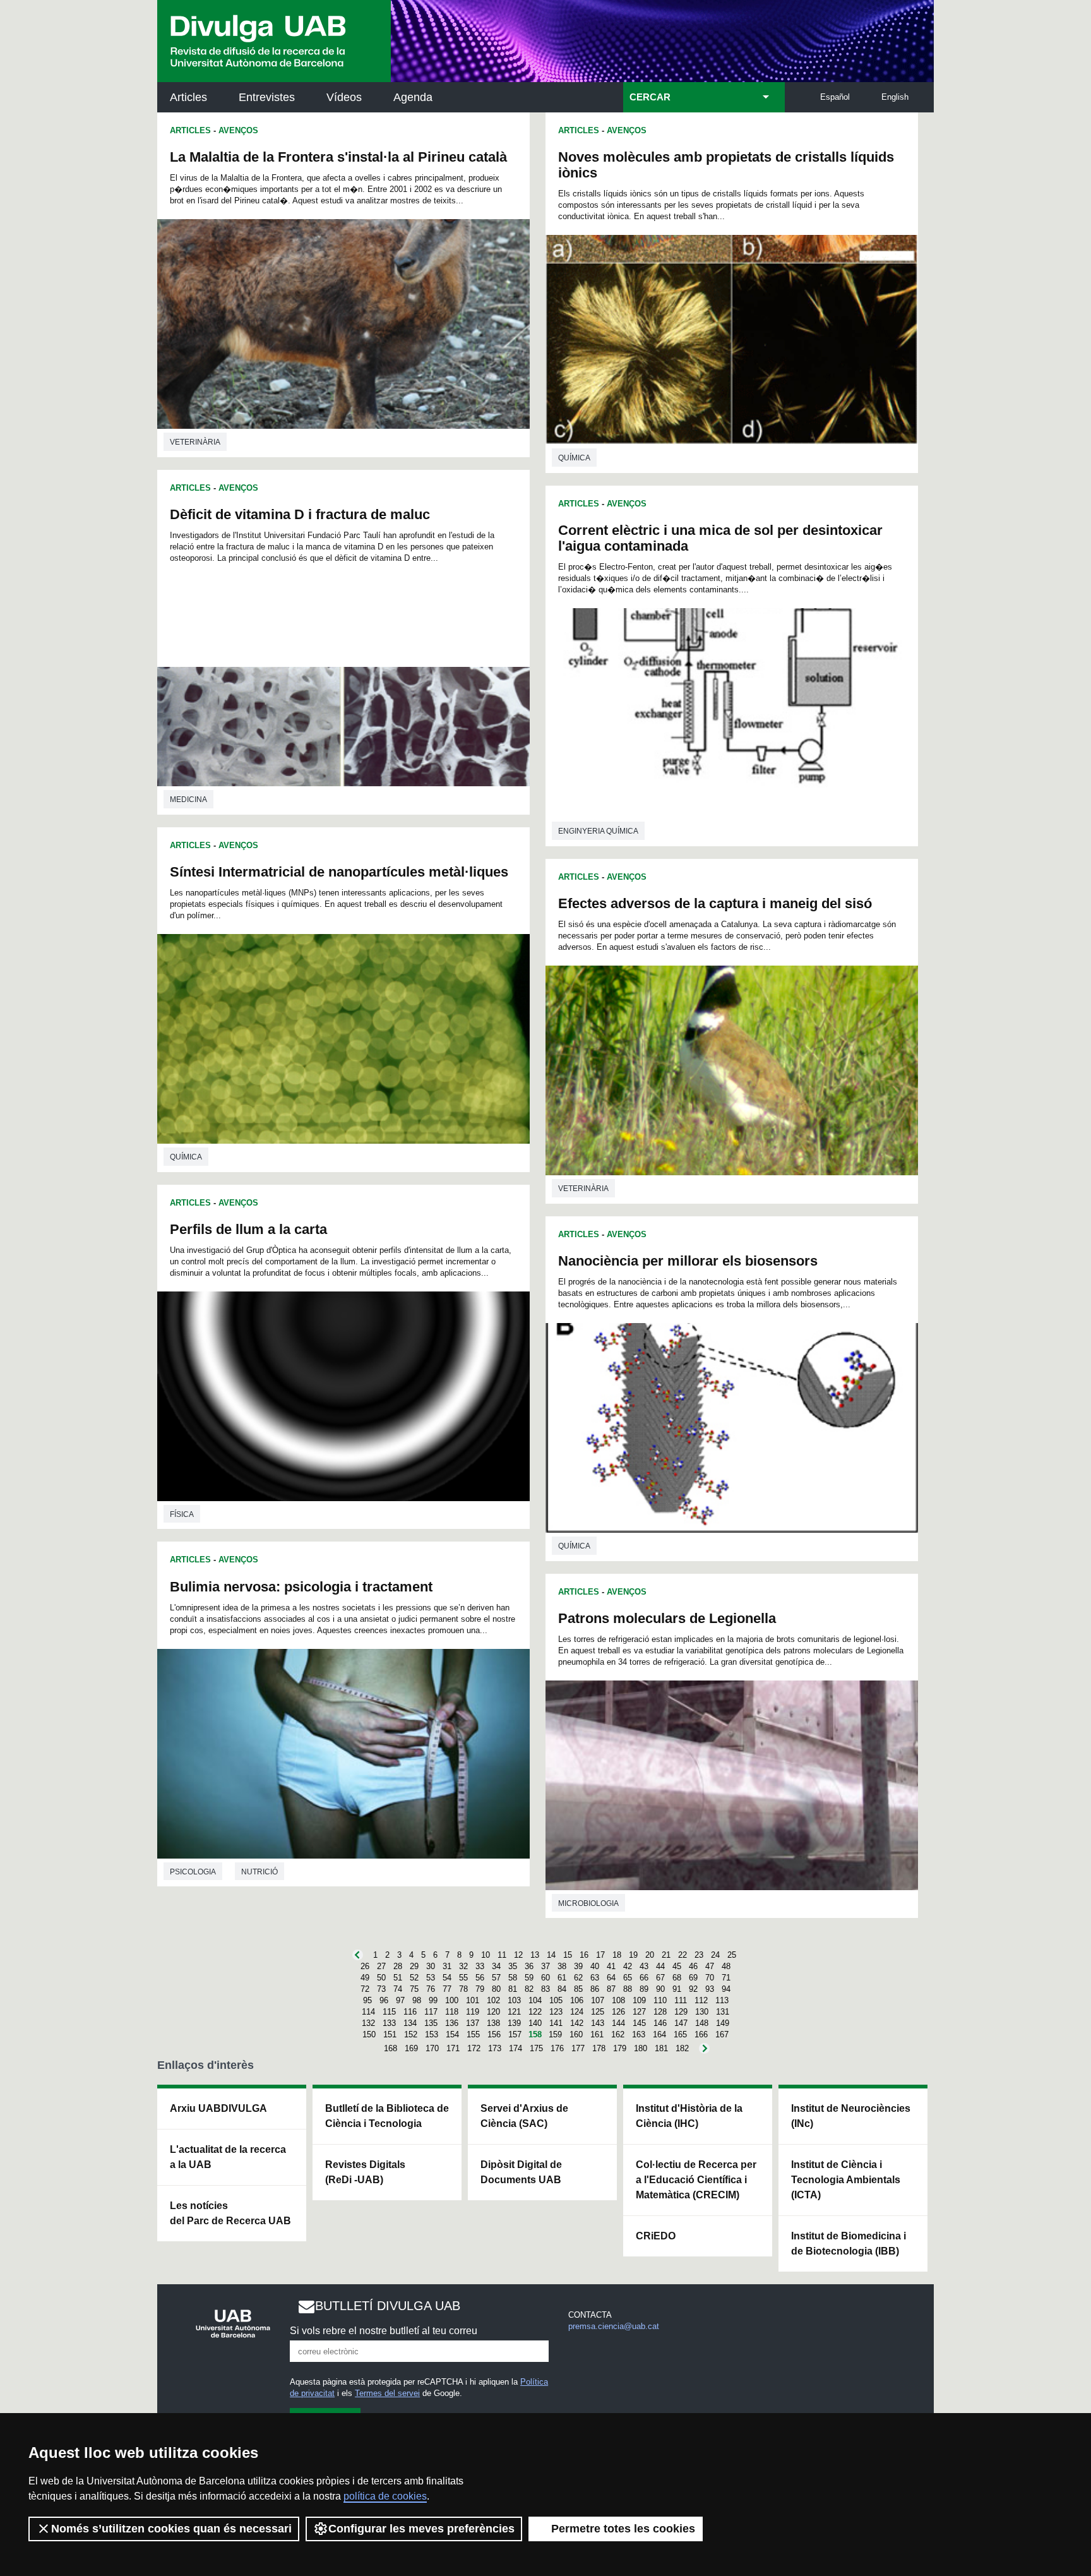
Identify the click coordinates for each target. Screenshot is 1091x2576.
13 (535, 1955)
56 (480, 1978)
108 (618, 2000)
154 (452, 2034)
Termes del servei (387, 2393)
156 (494, 2034)
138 (493, 2023)
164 (659, 2034)
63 (595, 1978)
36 (529, 1966)
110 (660, 2000)
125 (598, 2012)
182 (682, 2048)
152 (411, 2034)
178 (599, 2048)
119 (473, 2012)
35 (513, 1966)
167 (722, 2034)
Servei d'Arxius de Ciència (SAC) (524, 2116)
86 (595, 1989)
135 (431, 2023)
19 (633, 1955)
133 (389, 2023)
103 (514, 2000)
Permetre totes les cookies (623, 2529)
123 (556, 2012)
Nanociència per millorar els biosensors (688, 1261)
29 (414, 1966)
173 (495, 2048)
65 (628, 1978)
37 (545, 1966)
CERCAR (650, 97)
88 (628, 1989)
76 (431, 1989)
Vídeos (344, 97)
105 (556, 2000)
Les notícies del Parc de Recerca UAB (230, 2213)
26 (365, 1966)
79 (480, 1989)
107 (598, 2000)
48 (726, 1966)
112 (701, 2000)
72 (365, 1989)
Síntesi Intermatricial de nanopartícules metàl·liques (339, 872)
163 (639, 2034)
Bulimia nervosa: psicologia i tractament (301, 1587)
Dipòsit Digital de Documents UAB (521, 2172)
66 (644, 1978)
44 (660, 1966)
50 (381, 1978)
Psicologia (193, 1872)
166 (701, 2034)
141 (556, 2023)
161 (597, 2034)
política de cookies (385, 2496)
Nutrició (259, 1872)
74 (398, 1989)
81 (513, 1989)
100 (452, 2000)
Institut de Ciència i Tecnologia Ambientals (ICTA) (846, 2180)
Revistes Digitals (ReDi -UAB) (365, 2172)
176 (557, 2048)
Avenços (238, 130)
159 (555, 2034)
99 (433, 2000)
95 (367, 2000)
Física (182, 1514)
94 (726, 1989)
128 (660, 2012)
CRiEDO (656, 2236)
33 (480, 1966)
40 (595, 1966)
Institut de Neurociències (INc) (851, 2116)
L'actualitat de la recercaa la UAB (228, 2157)
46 (693, 1966)
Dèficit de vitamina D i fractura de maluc (300, 514)
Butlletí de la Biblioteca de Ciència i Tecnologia (387, 2116)
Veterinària (195, 442)
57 (496, 1978)
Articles (188, 97)
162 (618, 2034)
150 (369, 2034)
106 (577, 2000)
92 (693, 1989)
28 (398, 1966)
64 (611, 1978)
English (895, 97)
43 (644, 1966)
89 (644, 1989)
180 (641, 2048)
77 (447, 1989)
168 (390, 2048)
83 (545, 1989)
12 (518, 1955)
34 (496, 1966)
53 (431, 1978)
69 (693, 1978)
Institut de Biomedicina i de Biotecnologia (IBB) (849, 2244)
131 (723, 2012)
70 (710, 1978)
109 (639, 2000)
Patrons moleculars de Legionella (667, 1618)
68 (677, 1978)
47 (710, 1966)
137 (473, 2023)
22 (683, 1955)
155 (473, 2034)
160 (576, 2034)
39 (578, 1966)
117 (431, 2012)
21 (666, 1955)
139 (514, 2023)
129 (681, 2012)
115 (389, 2012)
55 (463, 1978)
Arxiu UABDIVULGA (218, 2108)
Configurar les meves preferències (421, 2529)
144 (618, 2023)
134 (410, 2023)
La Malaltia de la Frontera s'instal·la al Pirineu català (338, 157)
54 (447, 1978)
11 (502, 1955)
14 (551, 1955)
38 (562, 1966)
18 (617, 1955)
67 (660, 1978)
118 (452, 2012)
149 (723, 2023)
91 (677, 1989)
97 (400, 2000)
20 (650, 1955)
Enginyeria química (598, 831)
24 (715, 1955)
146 (660, 2023)
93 (710, 1989)
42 (628, 1966)
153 (432, 2034)
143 (598, 2023)
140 (535, 2023)
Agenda (413, 97)
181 (661, 2048)
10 (486, 1955)
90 (660, 1989)
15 (568, 1955)
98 (417, 2000)
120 (493, 2012)
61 (562, 1978)
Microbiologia (588, 1903)
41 (611, 1966)
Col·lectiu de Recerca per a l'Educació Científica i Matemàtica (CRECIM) (696, 2180)
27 (381, 1966)
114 (368, 2012)
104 (535, 2000)
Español (835, 97)
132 (368, 2023)
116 (410, 2012)
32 (463, 1966)
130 (702, 2012)
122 (535, 2012)
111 (681, 2000)
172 (474, 2048)
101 (473, 2000)
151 (390, 2034)
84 (562, 1989)
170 (432, 2048)
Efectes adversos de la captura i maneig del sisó (715, 903)
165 (680, 2034)
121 (514, 2012)
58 (513, 1978)
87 (611, 1989)
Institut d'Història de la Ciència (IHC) (689, 2116)
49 (365, 1978)
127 (639, 2012)
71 (726, 1978)
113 (722, 2000)
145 (639, 2023)
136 (452, 2023)
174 (516, 2048)
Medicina (188, 800)
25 (732, 1955)
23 (699, 1955)
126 (618, 2012)
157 (515, 2034)
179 (620, 2048)
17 (600, 1955)
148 (702, 2023)
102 (493, 2000)
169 (411, 2048)
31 (447, 1966)
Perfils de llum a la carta (248, 1229)
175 (536, 2048)
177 (578, 2048)
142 (577, 2023)
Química (186, 1157)
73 (381, 1989)
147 (681, 2023)
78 (463, 1989)
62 (578, 1978)
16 (584, 1955)
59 (529, 1978)
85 (578, 1989)
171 (453, 2048)
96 (384, 2000)
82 (529, 1989)
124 (577, 2012)
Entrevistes (267, 97)
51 (398, 1978)
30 (431, 1966)
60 (545, 1978)
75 (414, 1989)
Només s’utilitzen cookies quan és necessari (171, 2529)
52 (414, 1978)
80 (496, 1989)
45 (677, 1966)
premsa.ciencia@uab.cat (614, 2326)
